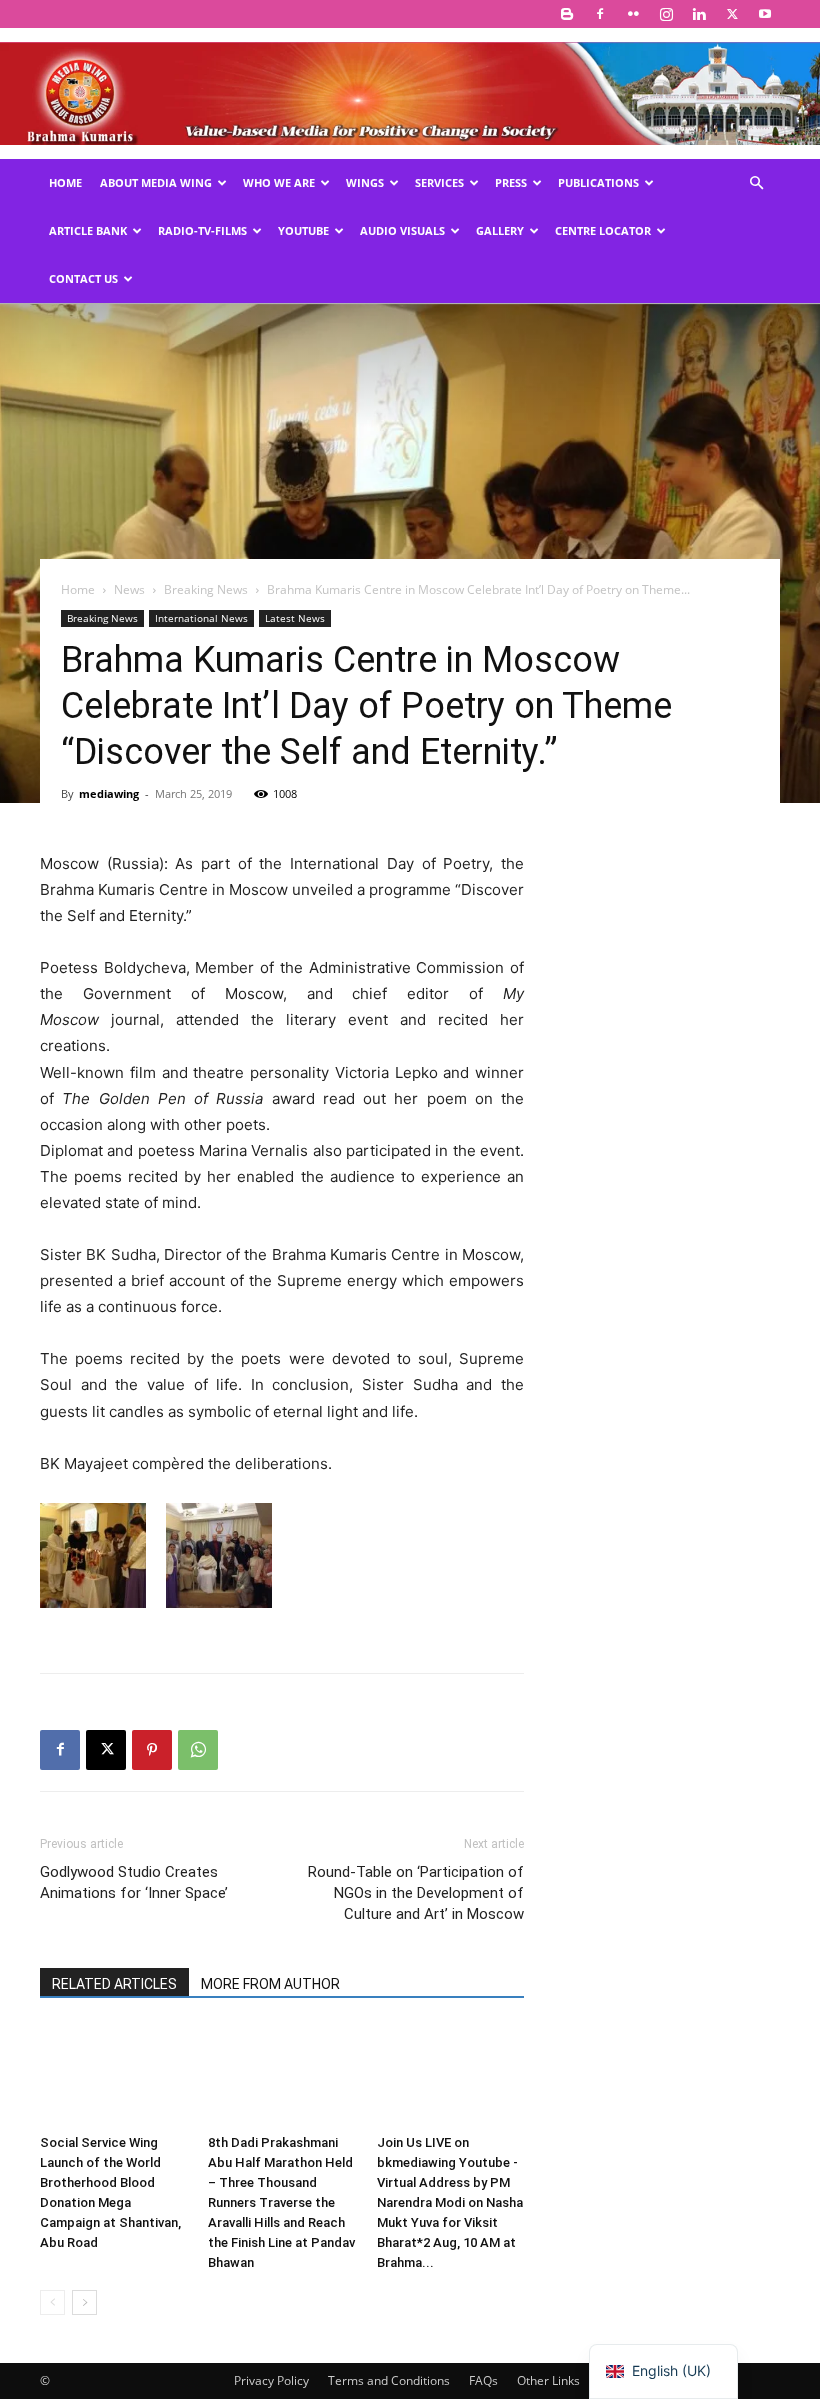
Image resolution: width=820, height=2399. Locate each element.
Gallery (500, 230)
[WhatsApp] (198, 1750)
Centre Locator (603, 230)
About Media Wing (156, 182)
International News (201, 618)
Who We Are (279, 182)
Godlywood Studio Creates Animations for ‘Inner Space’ (134, 1882)
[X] (732, 14)
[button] (756, 183)
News (129, 589)
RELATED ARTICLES (114, 1984)
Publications (598, 182)
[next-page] (84, 2302)
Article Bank (88, 230)
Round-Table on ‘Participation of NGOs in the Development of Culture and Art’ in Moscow (416, 1893)
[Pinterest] (152, 1750)
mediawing (109, 793)
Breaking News (206, 589)
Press (511, 182)
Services (439, 182)
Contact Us (83, 278)
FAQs (483, 2380)
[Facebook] (600, 14)
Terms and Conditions (389, 2380)
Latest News (295, 618)
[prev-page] (52, 2302)
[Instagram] (666, 14)
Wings (365, 182)
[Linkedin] (699, 14)
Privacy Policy (271, 2380)
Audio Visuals (402, 230)
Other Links (548, 2380)
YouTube (303, 230)
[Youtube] (765, 14)
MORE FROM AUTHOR (270, 1984)
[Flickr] (633, 14)
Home (65, 182)
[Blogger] (567, 14)
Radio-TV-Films (202, 230)
